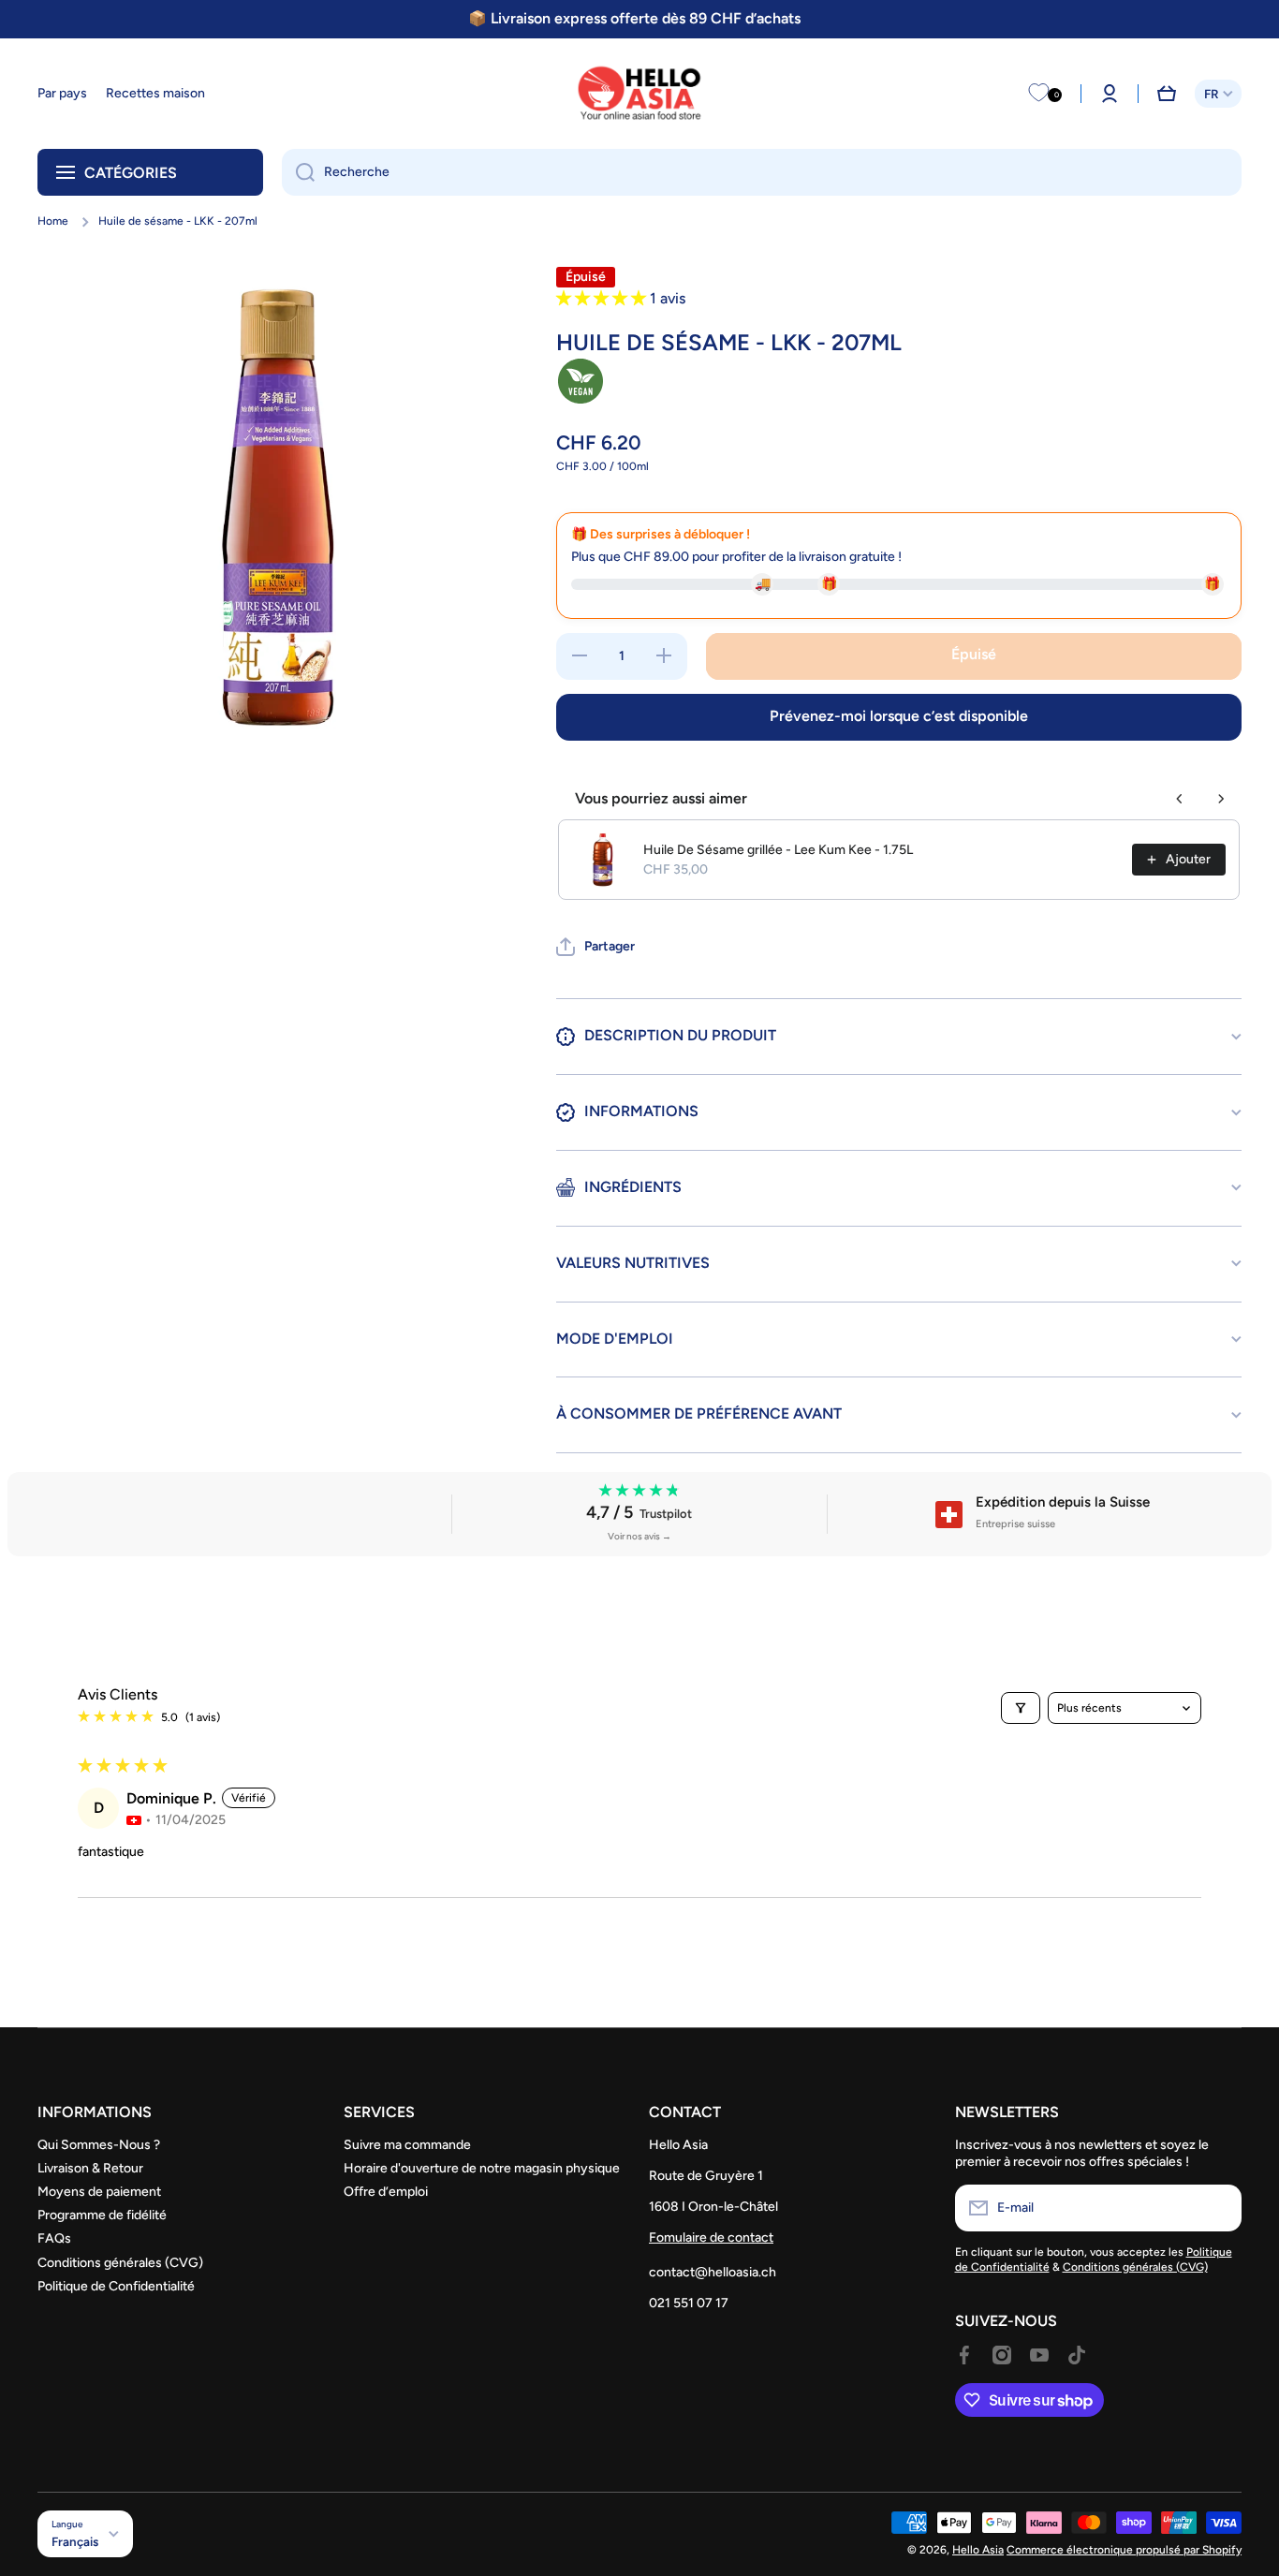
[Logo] (639, 94)
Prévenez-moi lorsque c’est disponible (899, 716)
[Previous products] (1180, 799)
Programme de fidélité (102, 2215)
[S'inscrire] (1218, 2208)
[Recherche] (298, 172)
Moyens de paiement (99, 2192)
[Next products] (1221, 799)
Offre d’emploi (386, 2192)
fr (1211, 94)
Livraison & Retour (90, 2168)
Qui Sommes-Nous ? (99, 2145)
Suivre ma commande (407, 2145)
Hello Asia (978, 2550)
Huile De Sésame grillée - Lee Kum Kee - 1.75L (778, 850)
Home (53, 221)
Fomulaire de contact (711, 2237)
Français (75, 2541)
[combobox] (762, 172)
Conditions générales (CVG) (120, 2263)
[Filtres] (1021, 1708)
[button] (1167, 94)
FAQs (54, 2238)
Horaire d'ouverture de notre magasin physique (482, 2168)
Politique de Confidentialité (116, 2286)
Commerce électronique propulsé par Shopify (1124, 2550)
